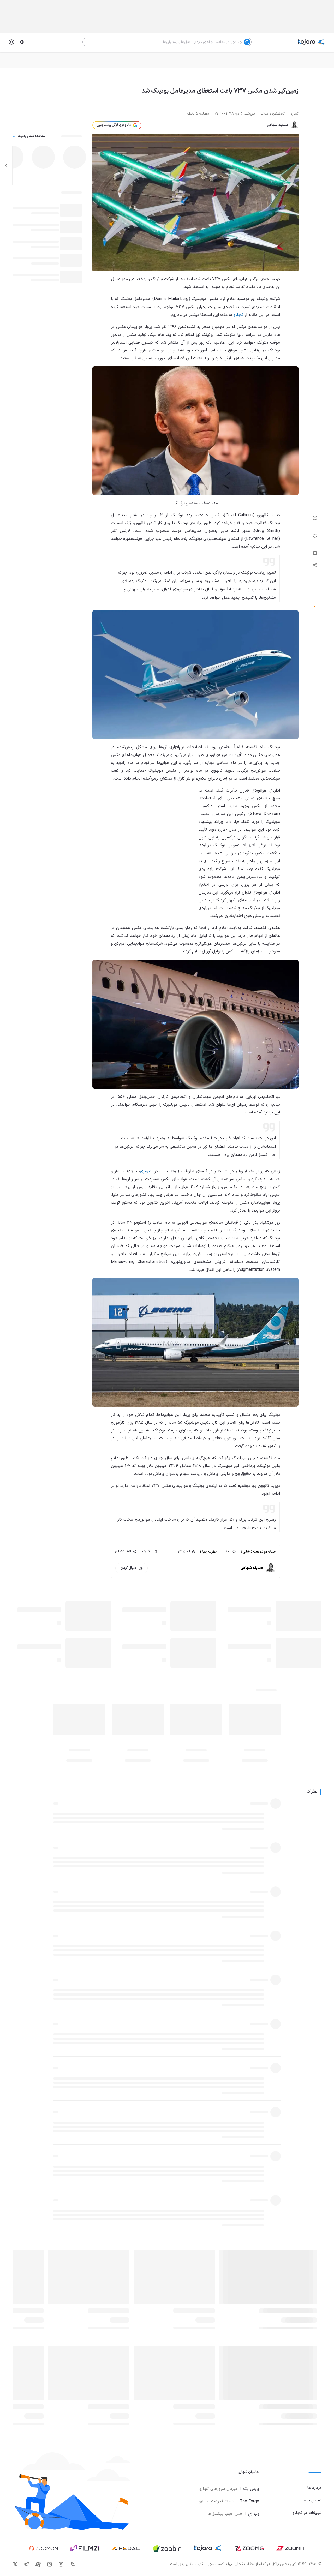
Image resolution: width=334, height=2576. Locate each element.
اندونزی (146, 1171)
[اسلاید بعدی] (6, 165)
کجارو (238, 315)
